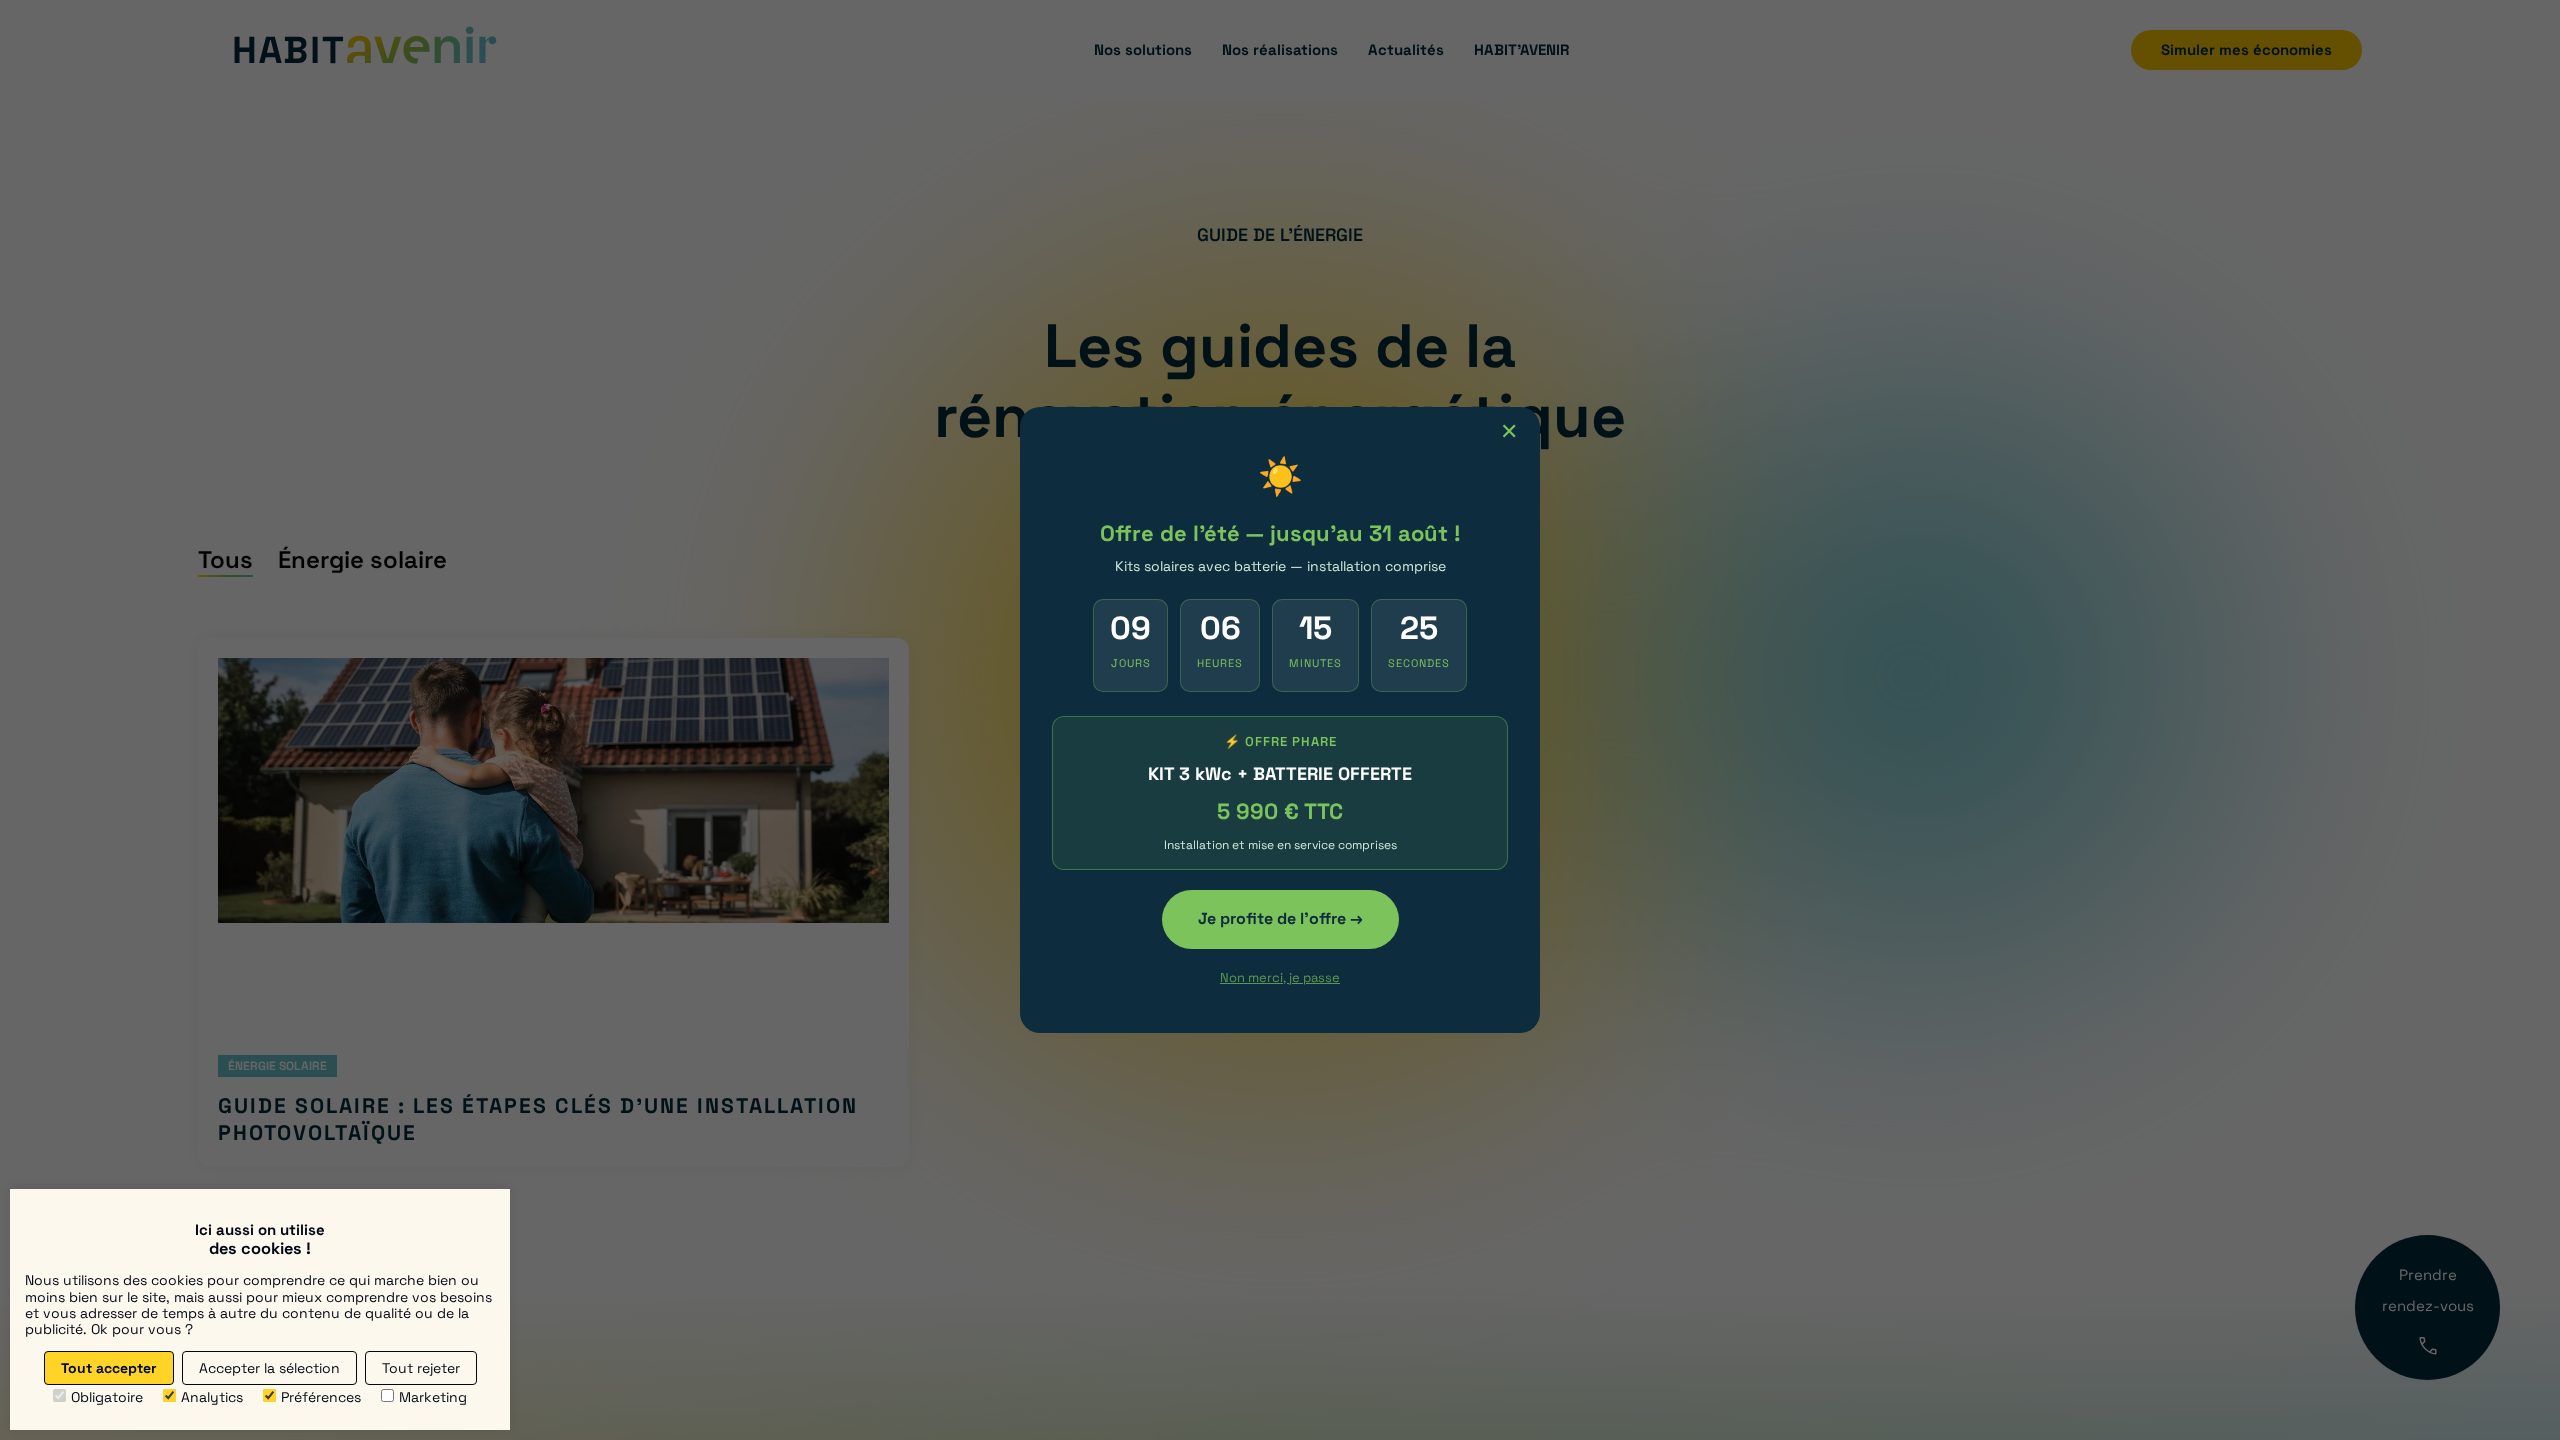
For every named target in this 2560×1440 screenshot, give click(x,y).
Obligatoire (107, 1397)
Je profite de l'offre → (1280, 918)
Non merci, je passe (1280, 977)
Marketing (433, 1397)
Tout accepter (109, 1368)
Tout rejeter (421, 1368)
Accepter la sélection (269, 1368)
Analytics (212, 1397)
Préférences (321, 1397)
